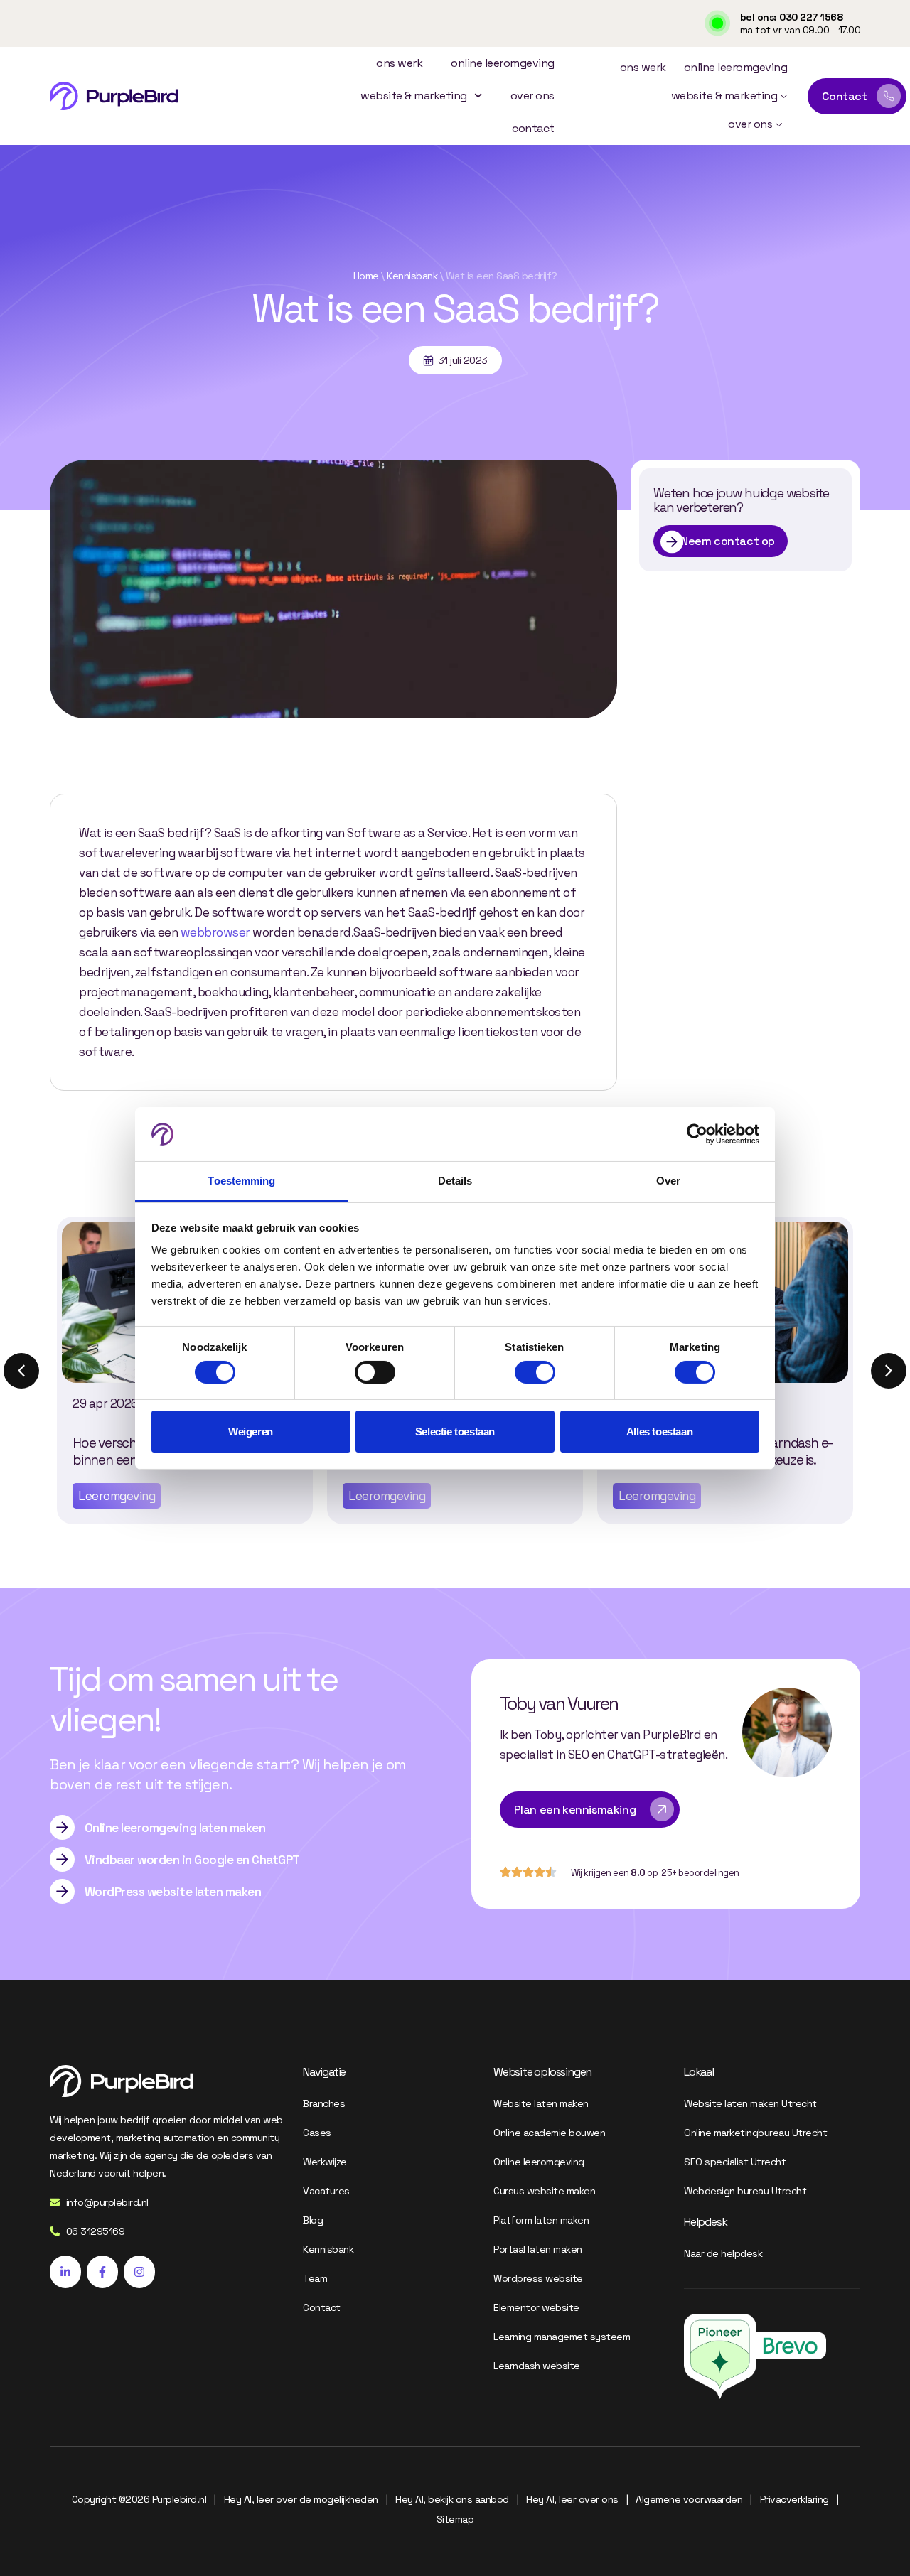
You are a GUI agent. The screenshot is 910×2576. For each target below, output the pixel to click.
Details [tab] (455, 1181)
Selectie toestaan (455, 1432)
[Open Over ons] (779, 124)
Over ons (532, 96)
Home (366, 276)
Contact (533, 128)
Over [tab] (668, 1181)
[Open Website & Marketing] (784, 96)
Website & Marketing (414, 96)
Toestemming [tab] (241, 1181)
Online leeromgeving (503, 63)
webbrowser (215, 932)
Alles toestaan (659, 1432)
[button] (889, 1371)
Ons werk (399, 63)
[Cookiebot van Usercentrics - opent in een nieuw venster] (697, 1134)
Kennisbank (412, 276)
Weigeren (251, 1432)
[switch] (375, 1372)
